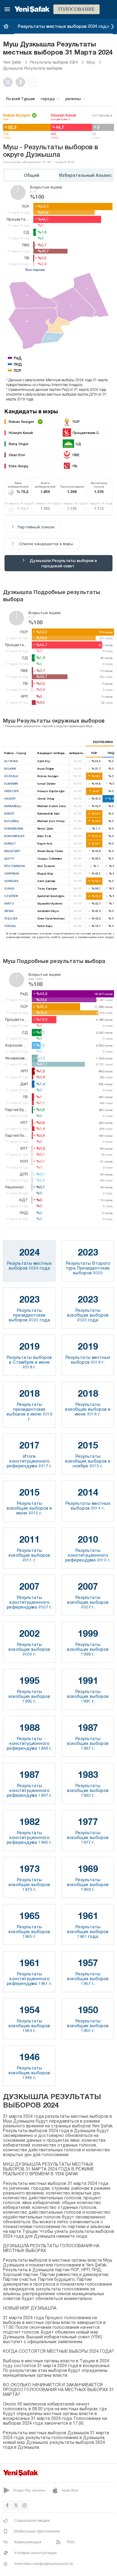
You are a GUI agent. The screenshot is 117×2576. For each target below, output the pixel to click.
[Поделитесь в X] (9, 82)
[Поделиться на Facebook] (22, 82)
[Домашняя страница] (6, 26)
